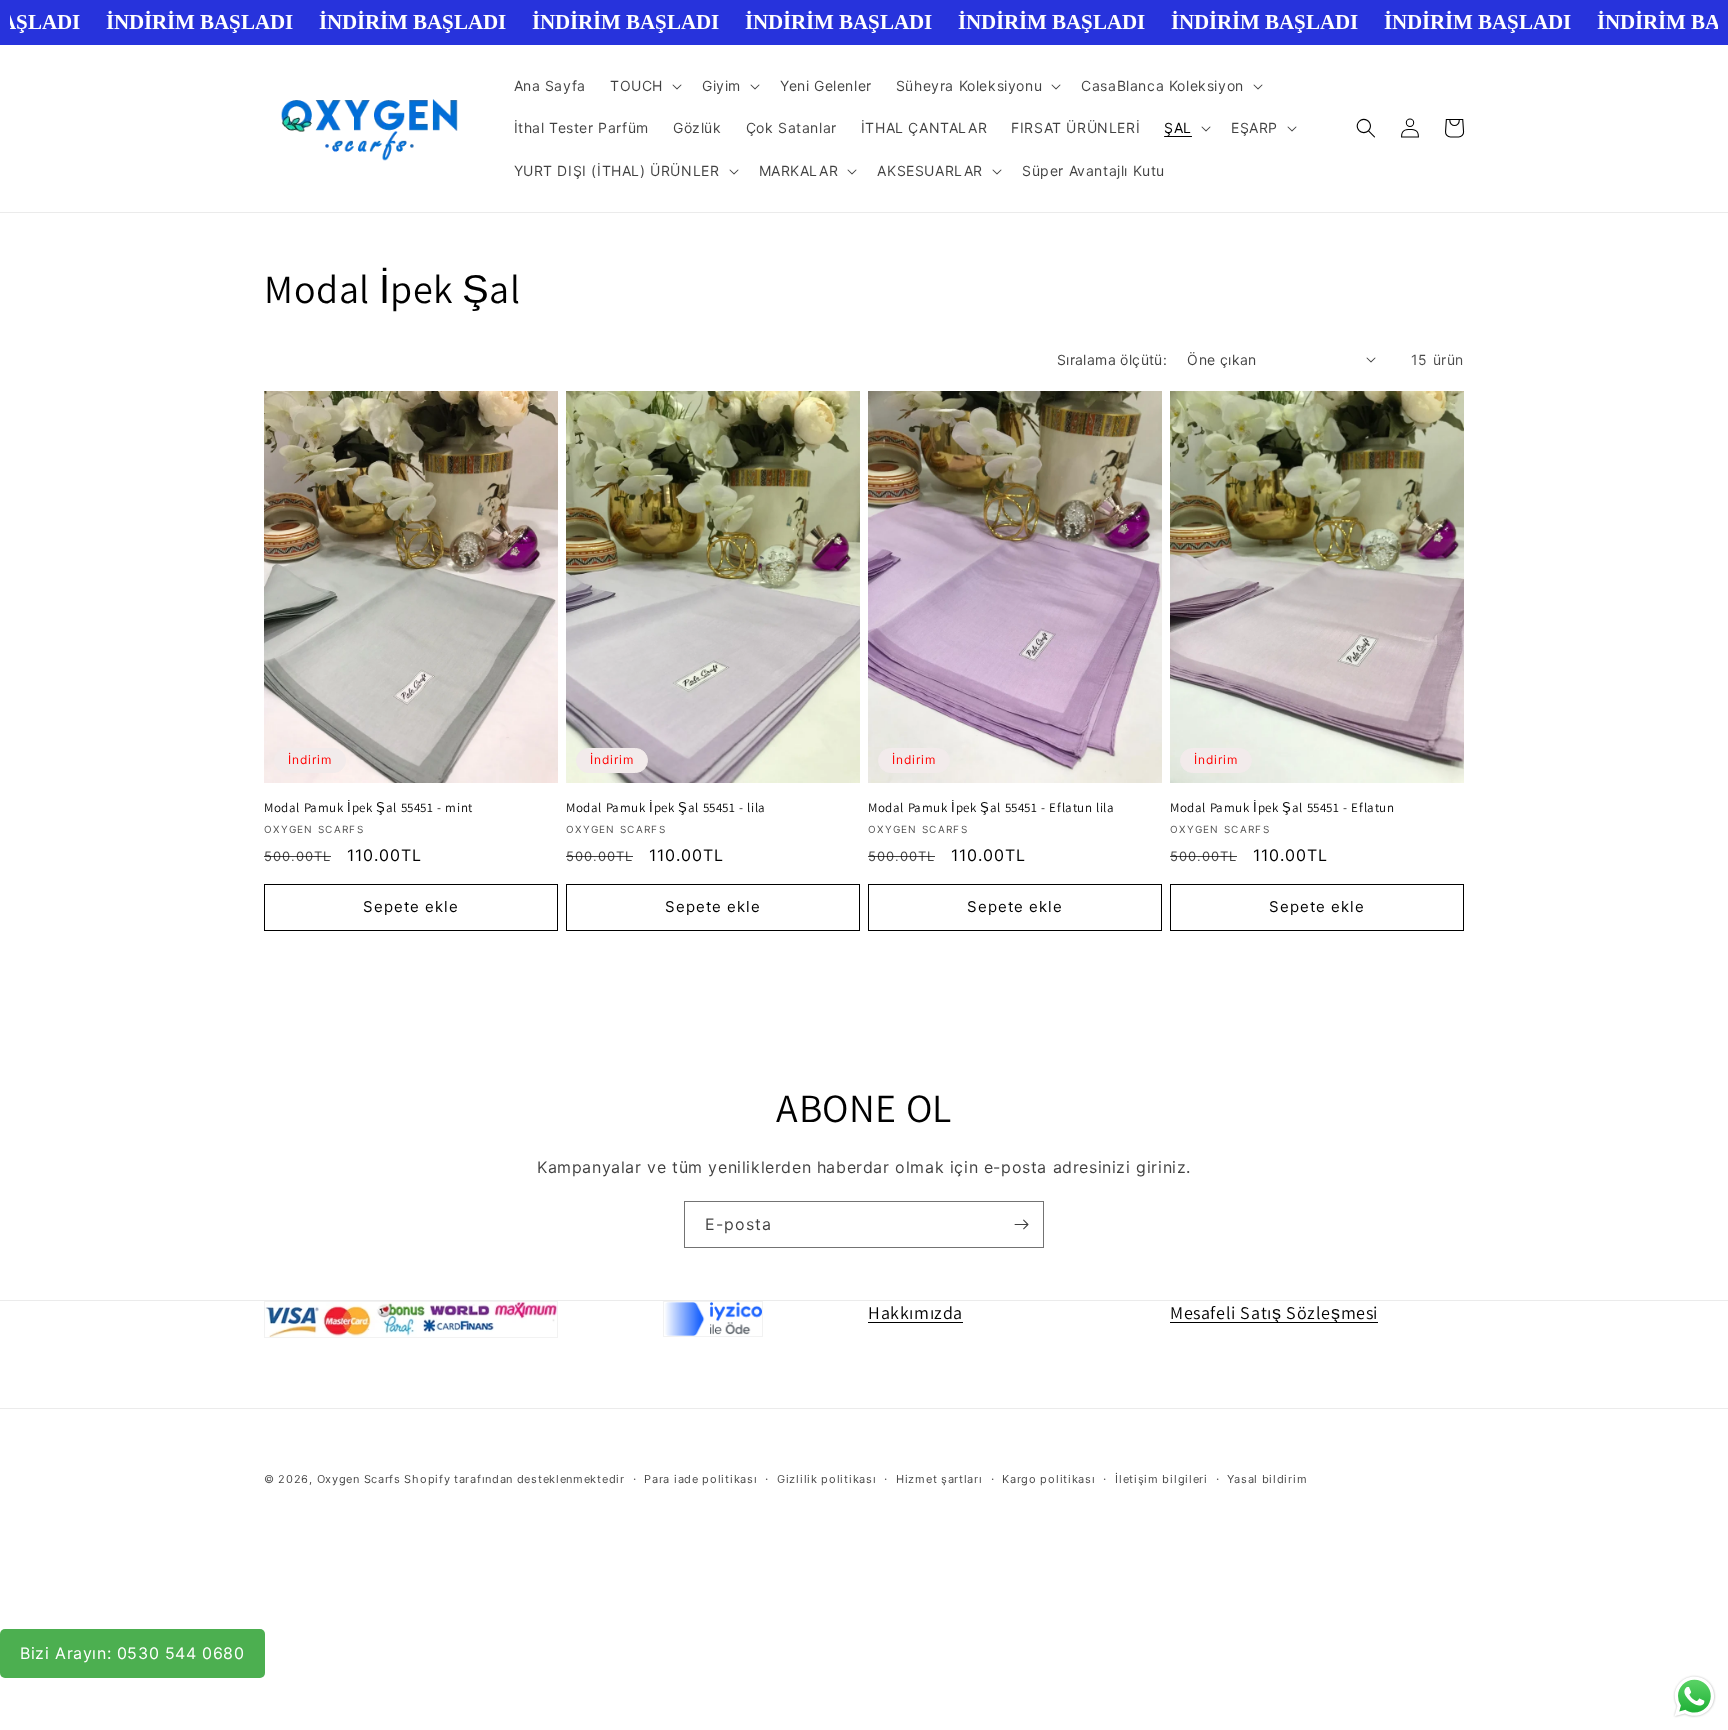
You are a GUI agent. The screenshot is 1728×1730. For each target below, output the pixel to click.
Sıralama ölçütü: (1112, 359)
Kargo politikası (1048, 1479)
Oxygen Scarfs (359, 1479)
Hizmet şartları (939, 1479)
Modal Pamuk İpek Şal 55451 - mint (368, 808)
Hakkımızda (915, 1312)
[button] (644, 86)
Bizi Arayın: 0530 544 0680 (132, 1653)
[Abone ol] (1021, 1224)
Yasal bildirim (1267, 1479)
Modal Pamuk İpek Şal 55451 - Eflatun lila (991, 808)
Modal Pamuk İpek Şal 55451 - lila (666, 808)
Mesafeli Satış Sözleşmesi (1274, 1312)
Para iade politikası (700, 1479)
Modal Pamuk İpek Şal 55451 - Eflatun (1282, 808)
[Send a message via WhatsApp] (1694, 1696)
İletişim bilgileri (1161, 1479)
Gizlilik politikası (826, 1479)
